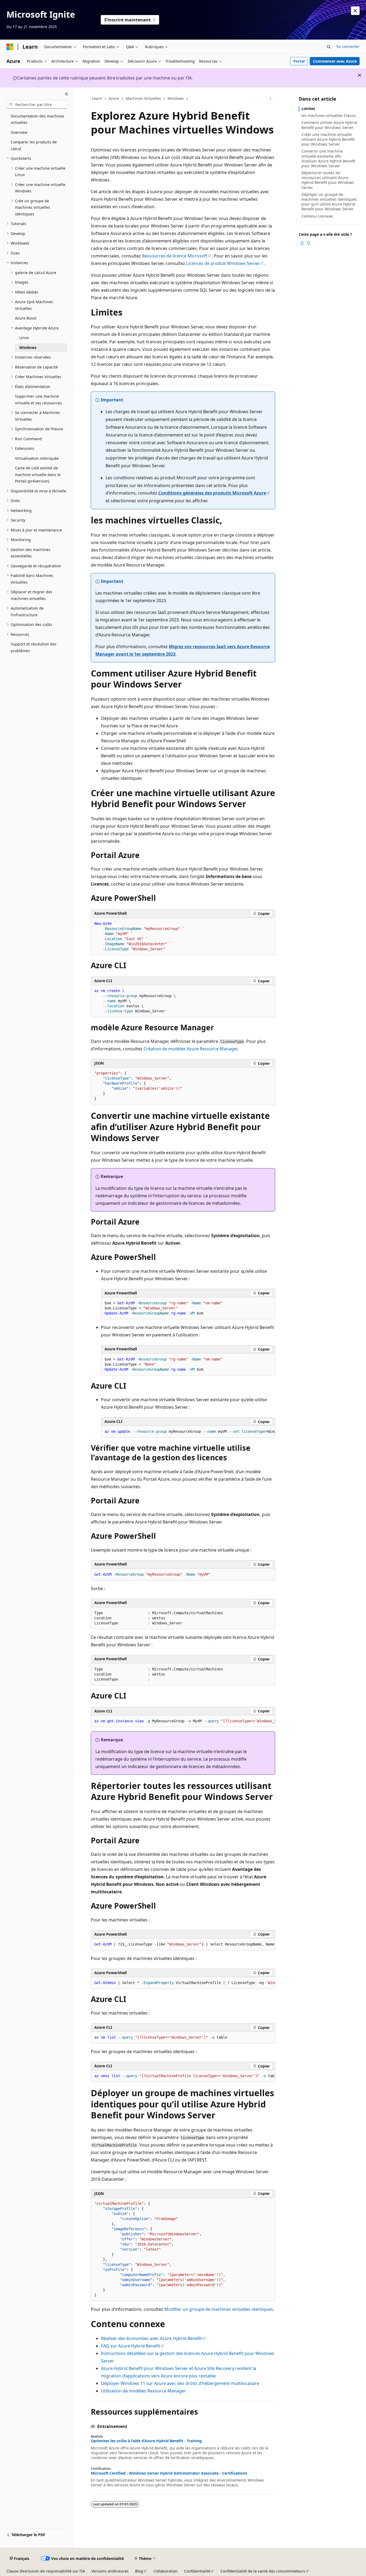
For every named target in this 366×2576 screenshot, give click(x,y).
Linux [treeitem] (24, 338)
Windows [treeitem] (28, 347)
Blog (139, 2571)
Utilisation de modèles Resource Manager (143, 2391)
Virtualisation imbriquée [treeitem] (37, 458)
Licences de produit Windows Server (223, 263)
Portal (299, 61)
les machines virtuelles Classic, (329, 115)
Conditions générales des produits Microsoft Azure (212, 493)
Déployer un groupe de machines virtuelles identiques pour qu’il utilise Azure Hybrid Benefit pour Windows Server (329, 202)
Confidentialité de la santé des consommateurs (263, 2571)
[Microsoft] (10, 47)
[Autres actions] (270, 99)
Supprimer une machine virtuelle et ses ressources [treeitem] (38, 400)
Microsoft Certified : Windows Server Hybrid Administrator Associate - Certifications (169, 2473)
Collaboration (166, 2571)
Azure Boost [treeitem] (26, 318)
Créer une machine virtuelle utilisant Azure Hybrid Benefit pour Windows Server (328, 139)
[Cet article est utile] (302, 243)
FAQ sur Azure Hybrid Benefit (131, 2346)
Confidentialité (197, 2571)
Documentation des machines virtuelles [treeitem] (38, 119)
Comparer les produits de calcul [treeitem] (34, 145)
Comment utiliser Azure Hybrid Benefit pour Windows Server (329, 125)
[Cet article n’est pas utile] (308, 243)
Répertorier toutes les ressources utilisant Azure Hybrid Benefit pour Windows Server (328, 180)
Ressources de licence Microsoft (175, 256)
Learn (97, 98)
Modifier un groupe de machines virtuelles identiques (219, 2309)
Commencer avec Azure (335, 61)
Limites (308, 109)
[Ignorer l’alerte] (355, 11)
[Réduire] (67, 94)
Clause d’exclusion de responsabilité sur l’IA (46, 2571)
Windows (176, 98)
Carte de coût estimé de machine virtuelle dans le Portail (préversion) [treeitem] (38, 474)
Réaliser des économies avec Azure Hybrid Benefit (152, 2338)
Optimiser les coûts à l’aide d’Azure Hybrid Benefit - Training (146, 2441)
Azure (114, 98)
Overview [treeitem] (19, 132)
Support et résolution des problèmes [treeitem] (34, 647)
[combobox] (37, 104)
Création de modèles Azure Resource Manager (191, 1049)
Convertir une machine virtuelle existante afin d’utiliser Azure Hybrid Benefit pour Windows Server (328, 158)
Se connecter (348, 46)
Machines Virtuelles (143, 98)
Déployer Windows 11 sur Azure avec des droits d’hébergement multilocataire (180, 2383)
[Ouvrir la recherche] (329, 47)
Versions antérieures (110, 2571)
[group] (188, 1432)
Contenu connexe (317, 216)
